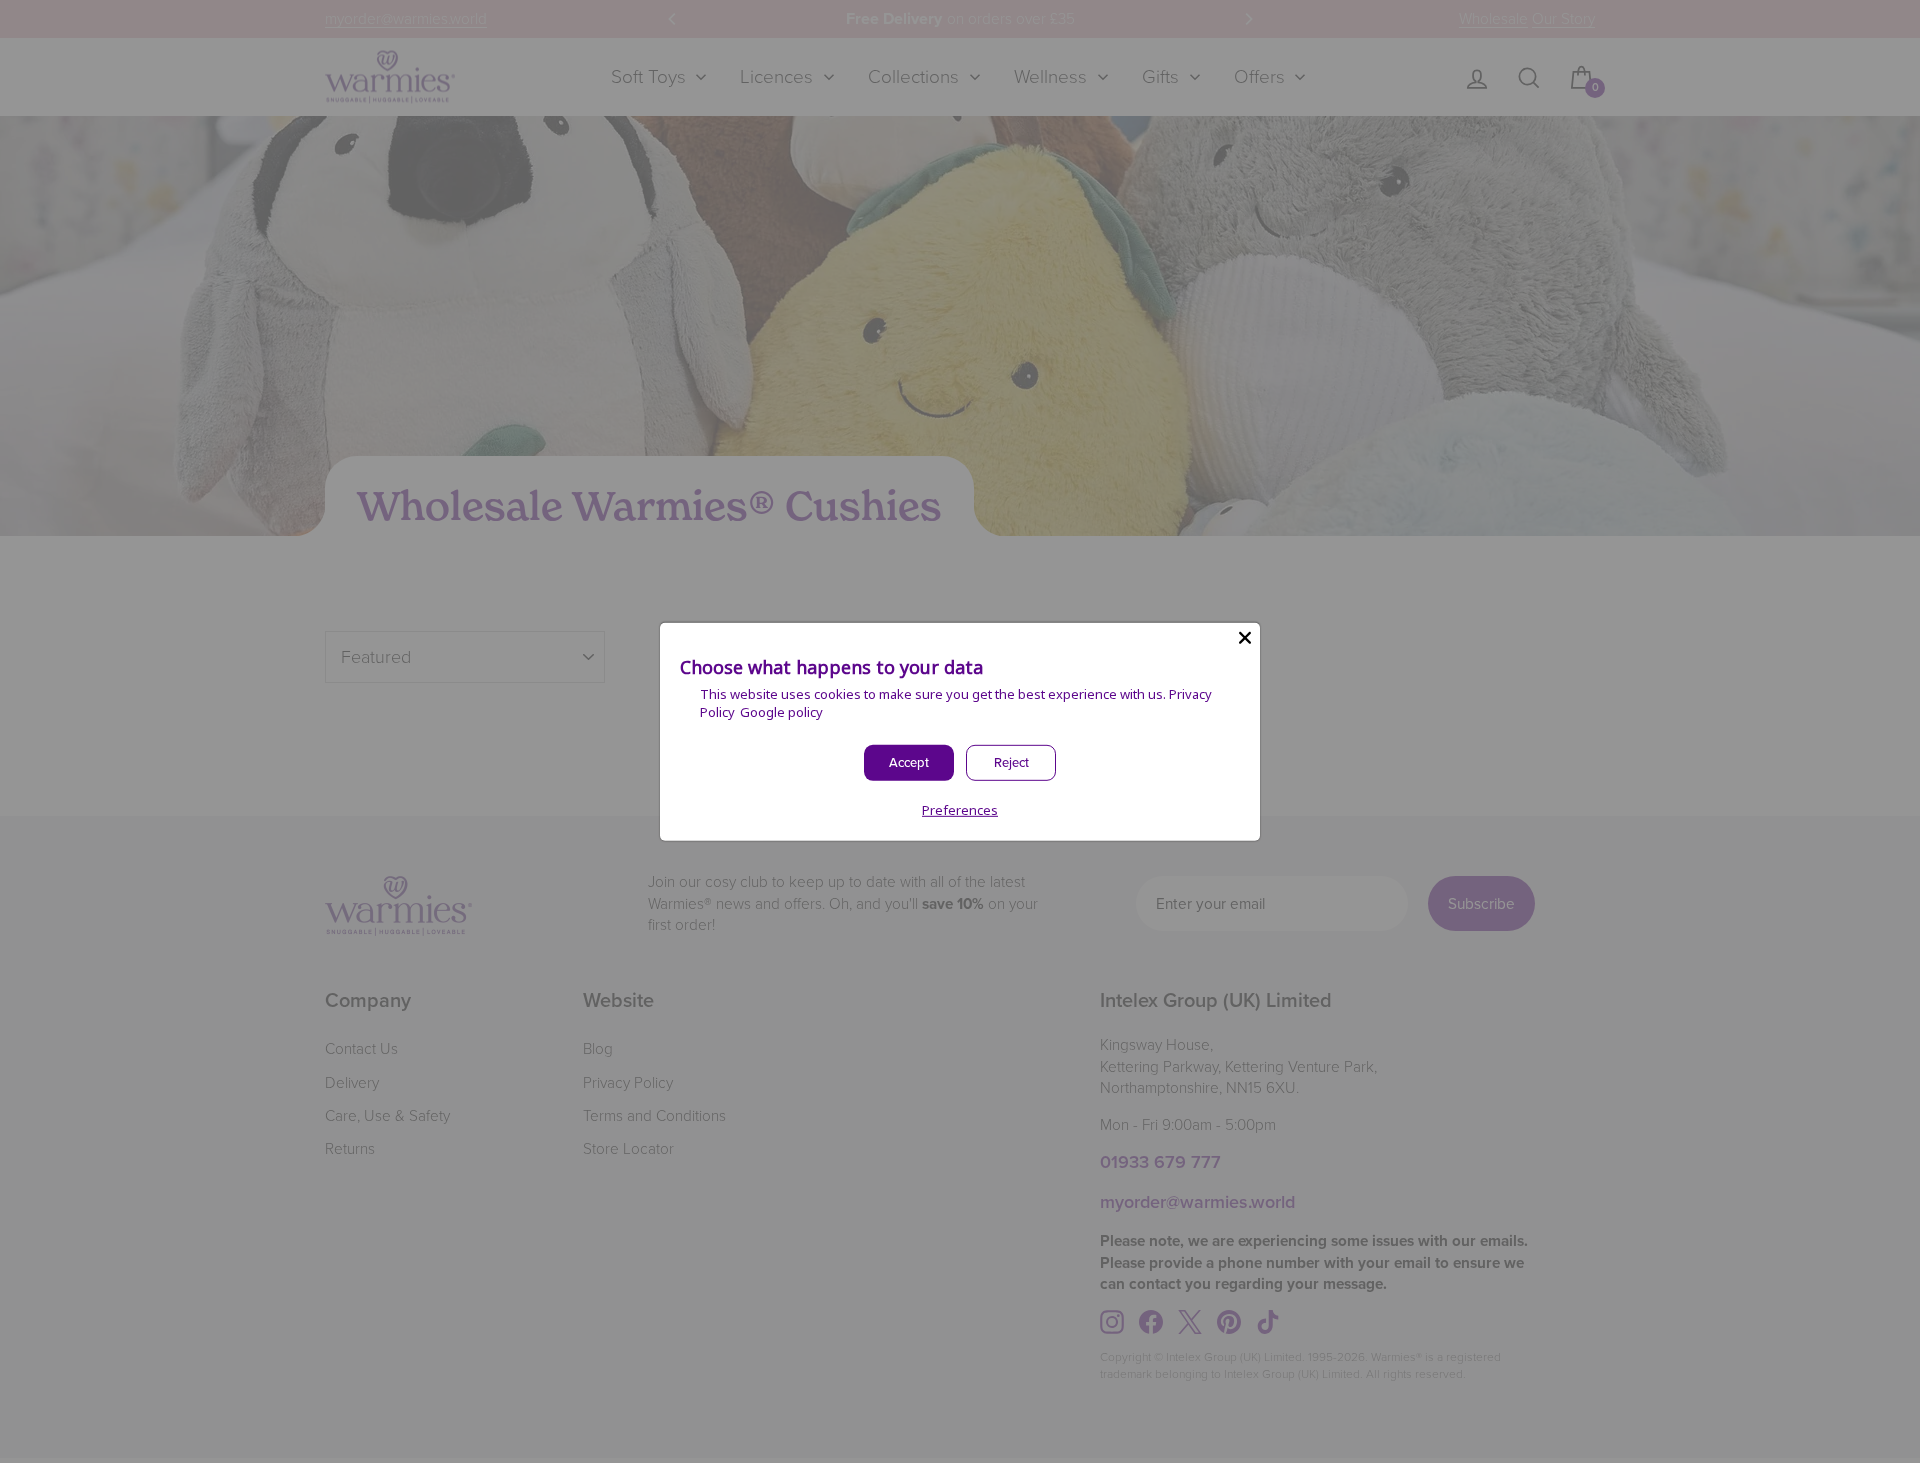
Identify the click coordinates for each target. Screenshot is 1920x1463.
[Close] (1245, 637)
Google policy (781, 712)
